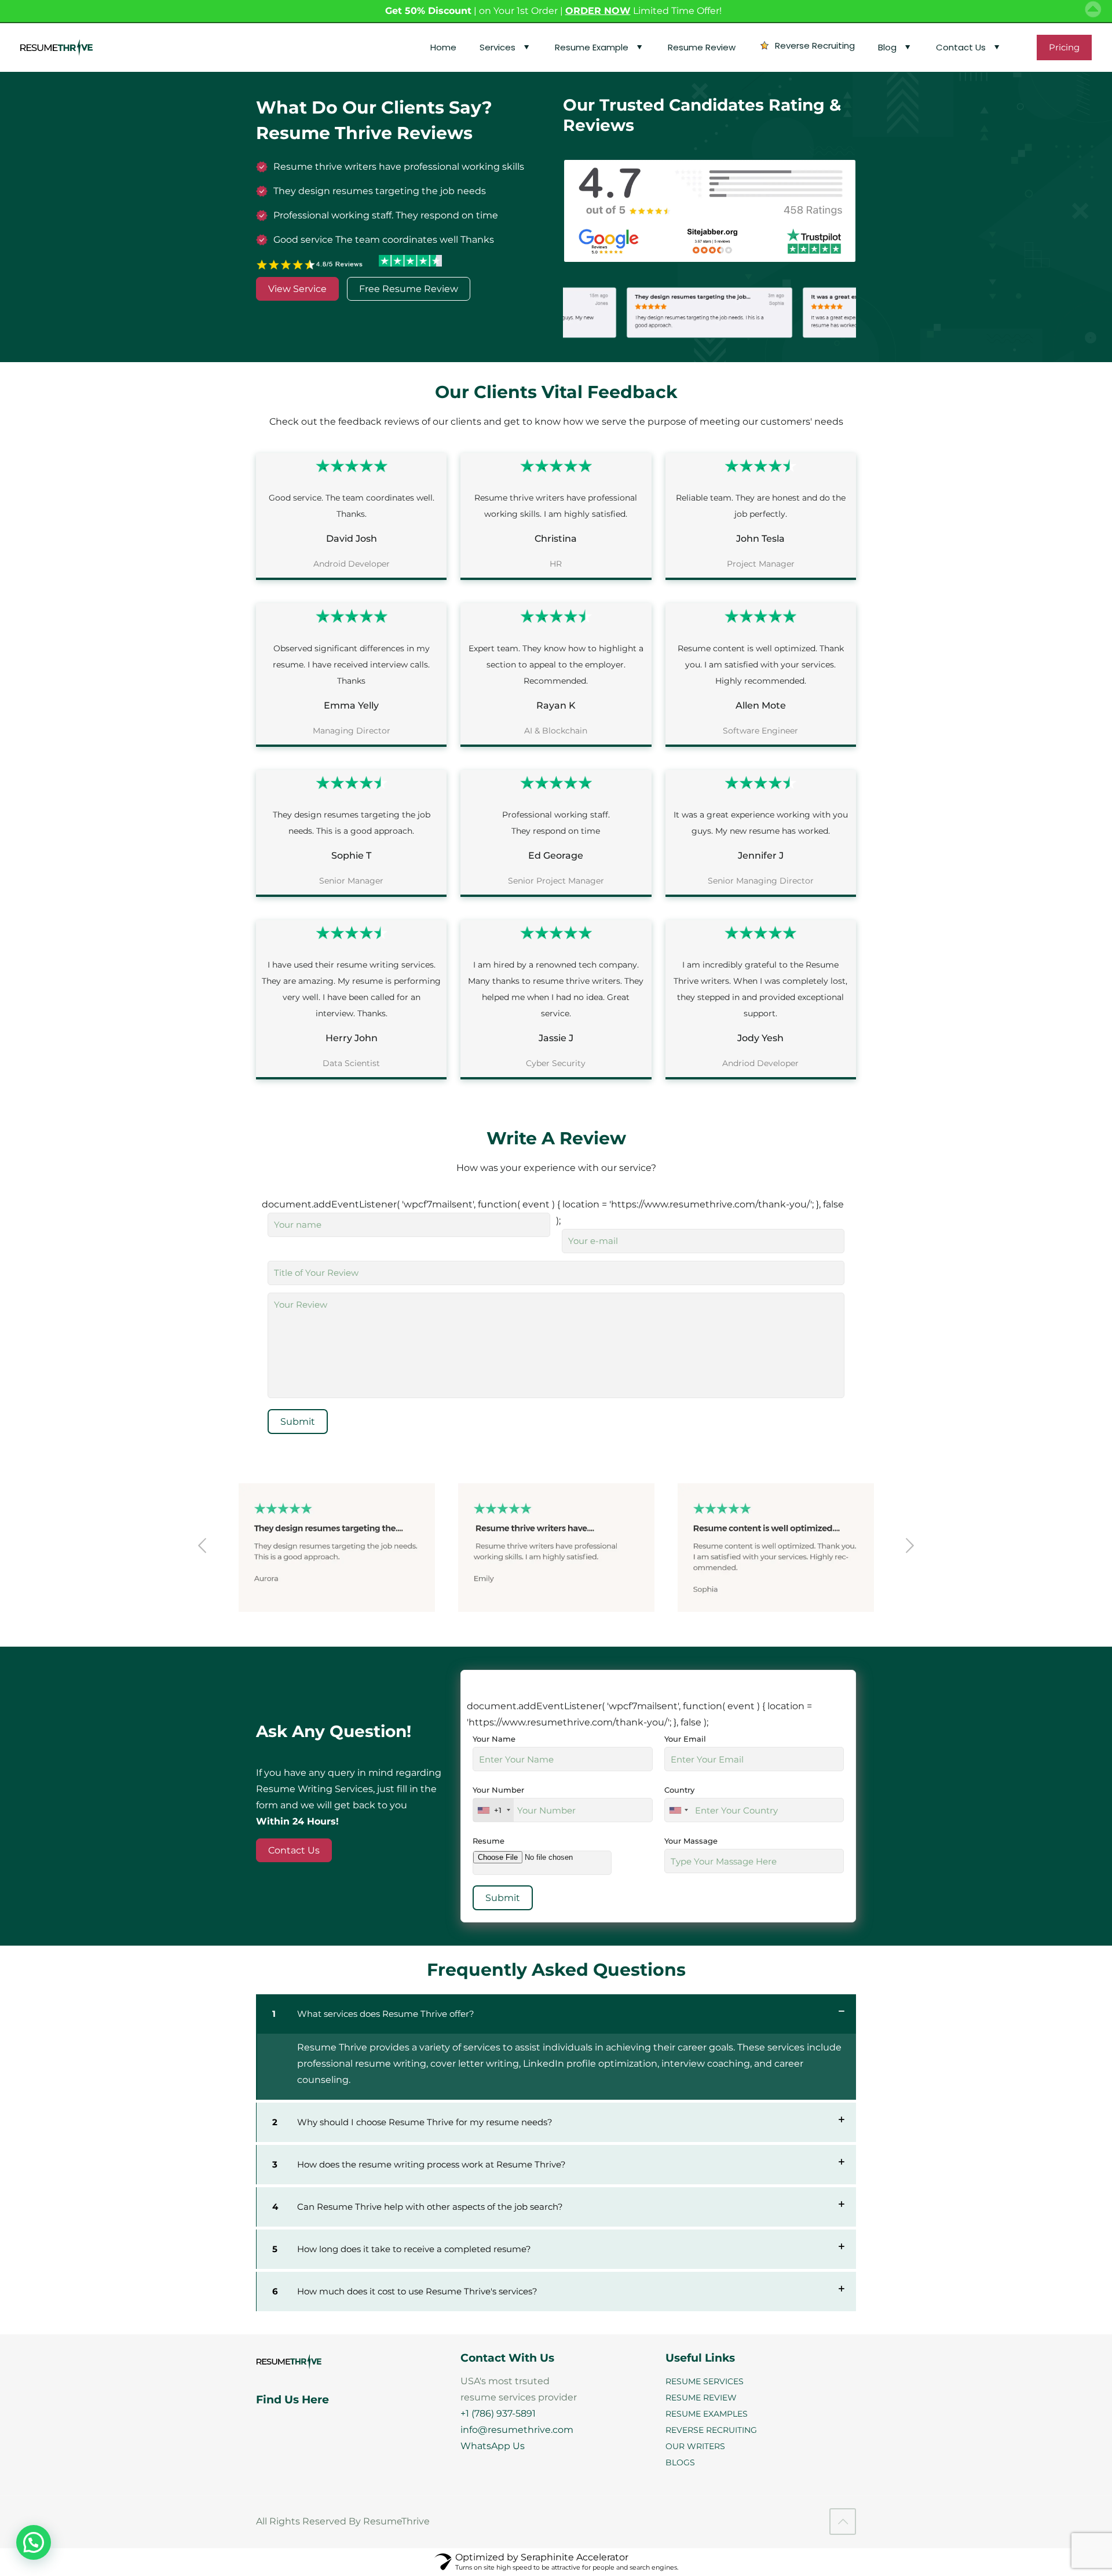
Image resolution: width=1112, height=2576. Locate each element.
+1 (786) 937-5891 (498, 2413)
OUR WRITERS (695, 2446)
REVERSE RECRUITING (711, 2430)
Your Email (685, 1739)
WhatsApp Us (493, 2446)
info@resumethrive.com (517, 2430)
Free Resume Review (409, 289)
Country (679, 1790)
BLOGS (680, 2462)
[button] (34, 2542)
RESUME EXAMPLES (707, 2414)
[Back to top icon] (843, 2522)
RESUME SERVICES (705, 2381)
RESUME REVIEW (701, 2398)
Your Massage (691, 1841)
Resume (489, 1841)
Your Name (494, 1739)
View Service (297, 289)
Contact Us (294, 1850)
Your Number (498, 1800)
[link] (556, 2047)
